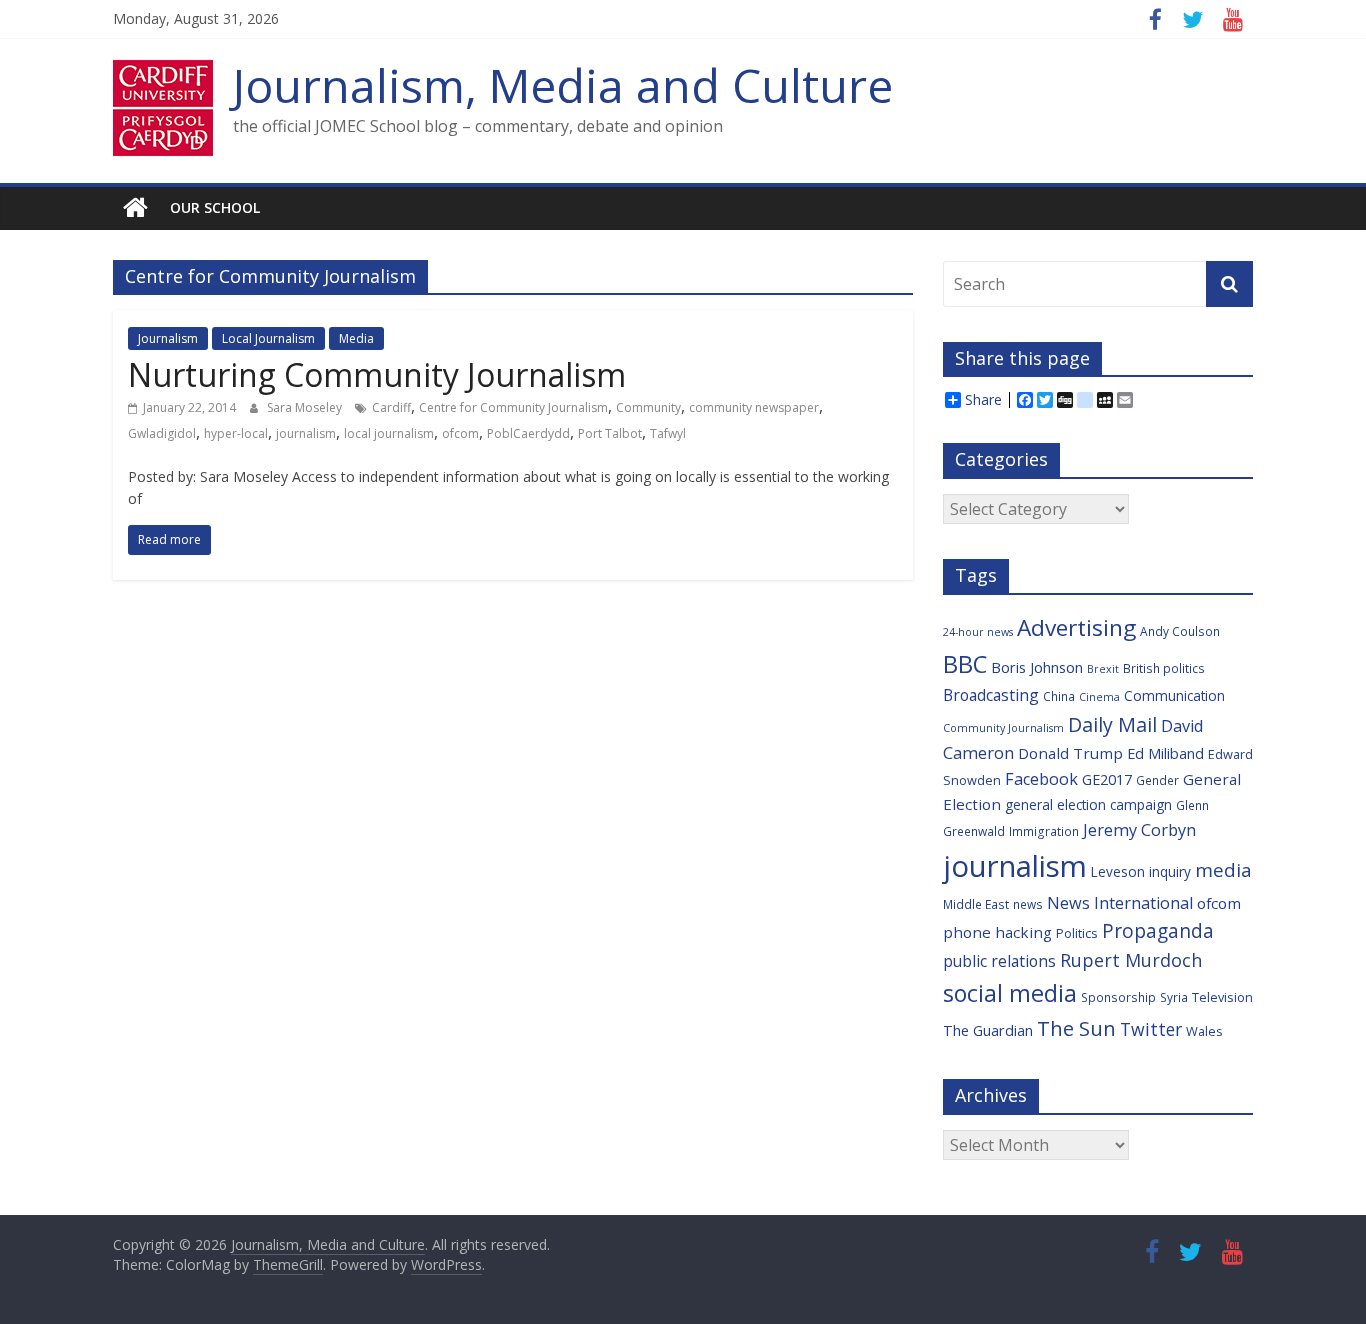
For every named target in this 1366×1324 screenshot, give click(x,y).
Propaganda (1158, 930)
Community (648, 407)
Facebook (1041, 779)
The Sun (1076, 1028)
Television (1222, 997)
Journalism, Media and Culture (563, 85)
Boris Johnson (1037, 667)
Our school (215, 207)
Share (983, 400)
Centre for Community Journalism (513, 407)
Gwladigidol (162, 433)
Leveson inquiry (1141, 871)
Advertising (1076, 627)
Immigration (1044, 831)
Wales (1204, 1031)
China (1059, 696)
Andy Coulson (1180, 631)
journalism (306, 433)
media (1223, 870)
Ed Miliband (1165, 753)
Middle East (976, 904)
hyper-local (236, 433)
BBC (965, 664)
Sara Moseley (306, 407)
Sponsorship (1118, 997)
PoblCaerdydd (528, 433)
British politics (1164, 668)
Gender (1157, 780)
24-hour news (978, 632)
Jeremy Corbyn (1139, 830)
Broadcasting (991, 695)
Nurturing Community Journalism (377, 374)
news (1028, 904)
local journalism (389, 433)
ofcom (460, 433)
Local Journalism (268, 338)
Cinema (1099, 697)
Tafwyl (668, 433)
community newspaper (754, 407)
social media (1010, 993)
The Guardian (988, 1030)
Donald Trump (1070, 753)
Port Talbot (610, 433)
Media (356, 338)
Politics (1077, 933)
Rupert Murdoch (1131, 960)
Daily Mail (1112, 724)
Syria (1174, 997)
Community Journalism (1003, 728)
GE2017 (1107, 779)
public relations (999, 961)
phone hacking (997, 932)
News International (1120, 903)
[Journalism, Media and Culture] (135, 208)
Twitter (1151, 1029)
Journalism (168, 338)
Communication (1174, 695)
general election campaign (1088, 804)
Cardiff (391, 407)
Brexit (1103, 669)
